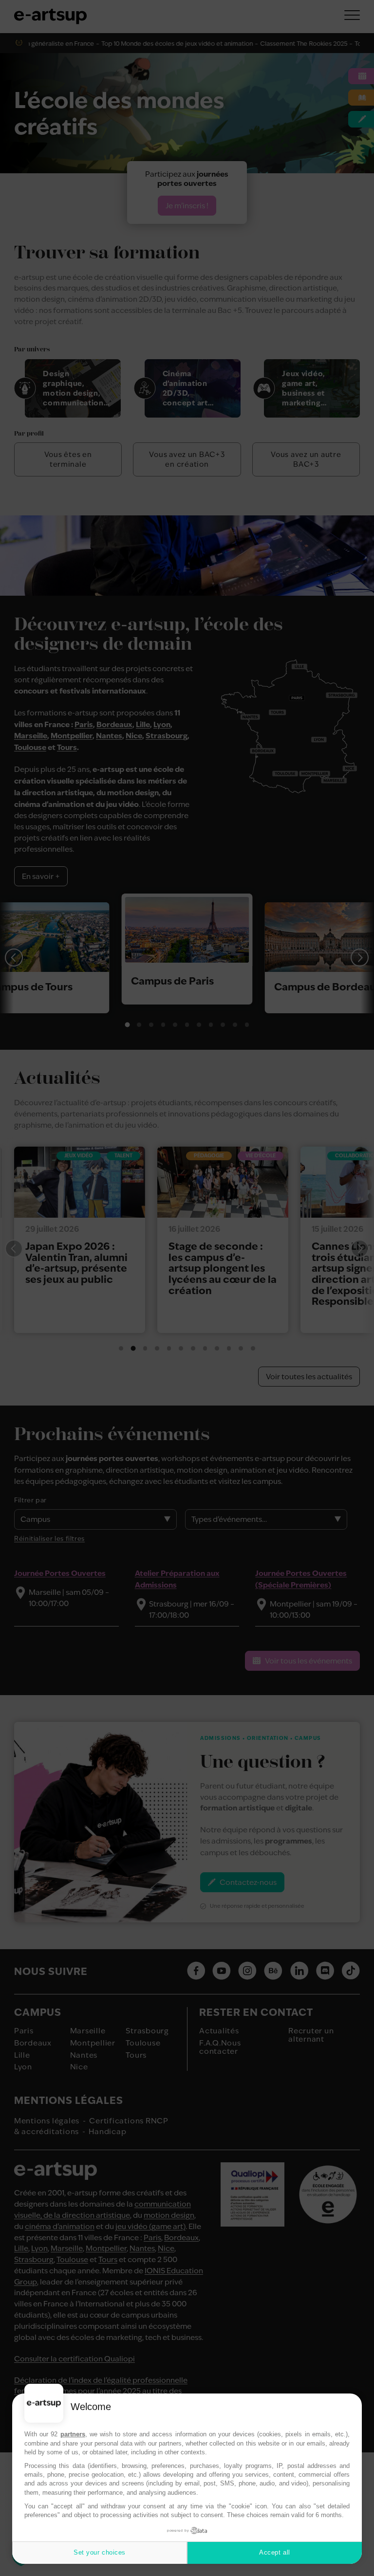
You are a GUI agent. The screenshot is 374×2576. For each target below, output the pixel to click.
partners (73, 2434)
